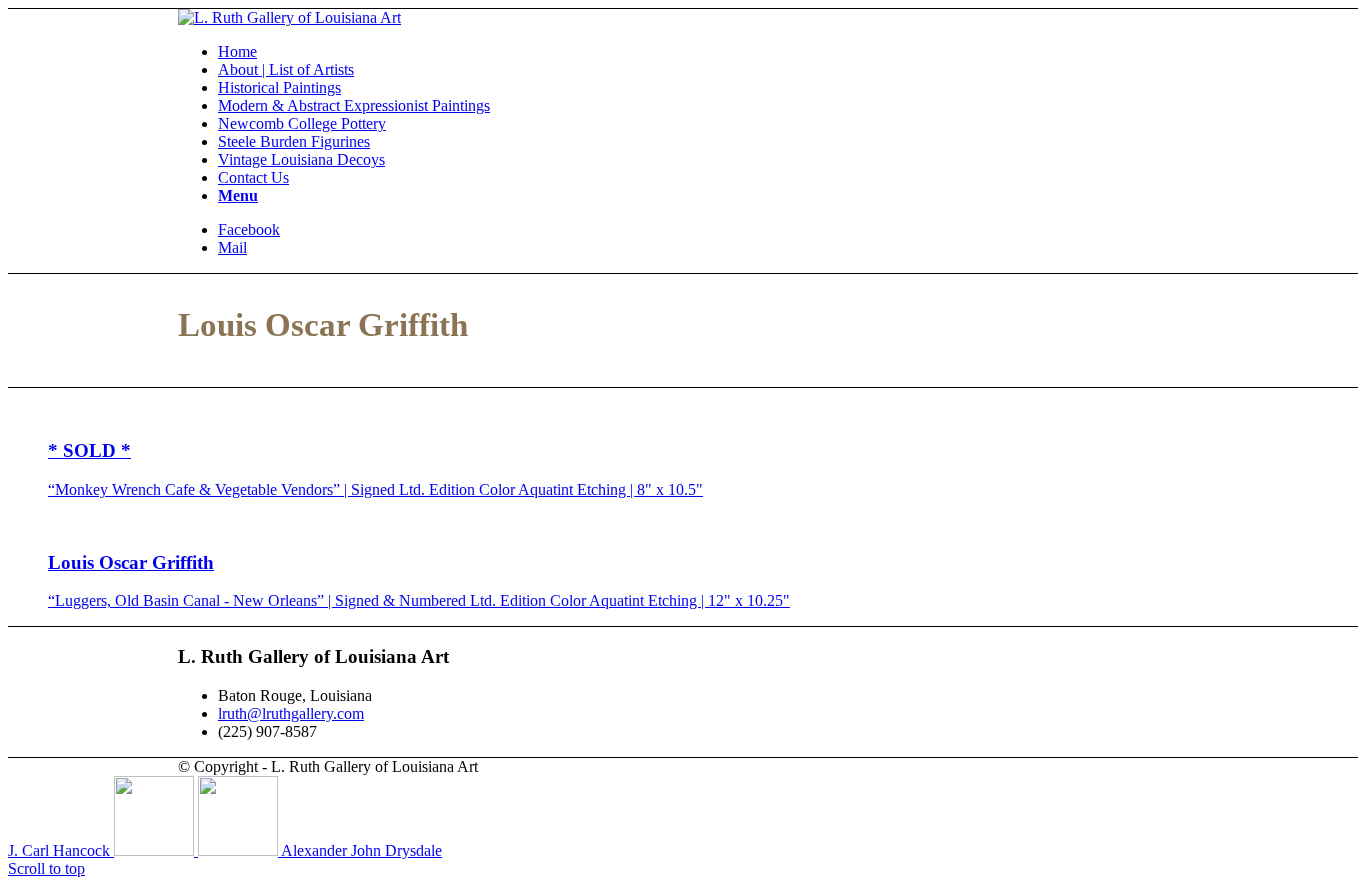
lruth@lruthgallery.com (291, 713)
